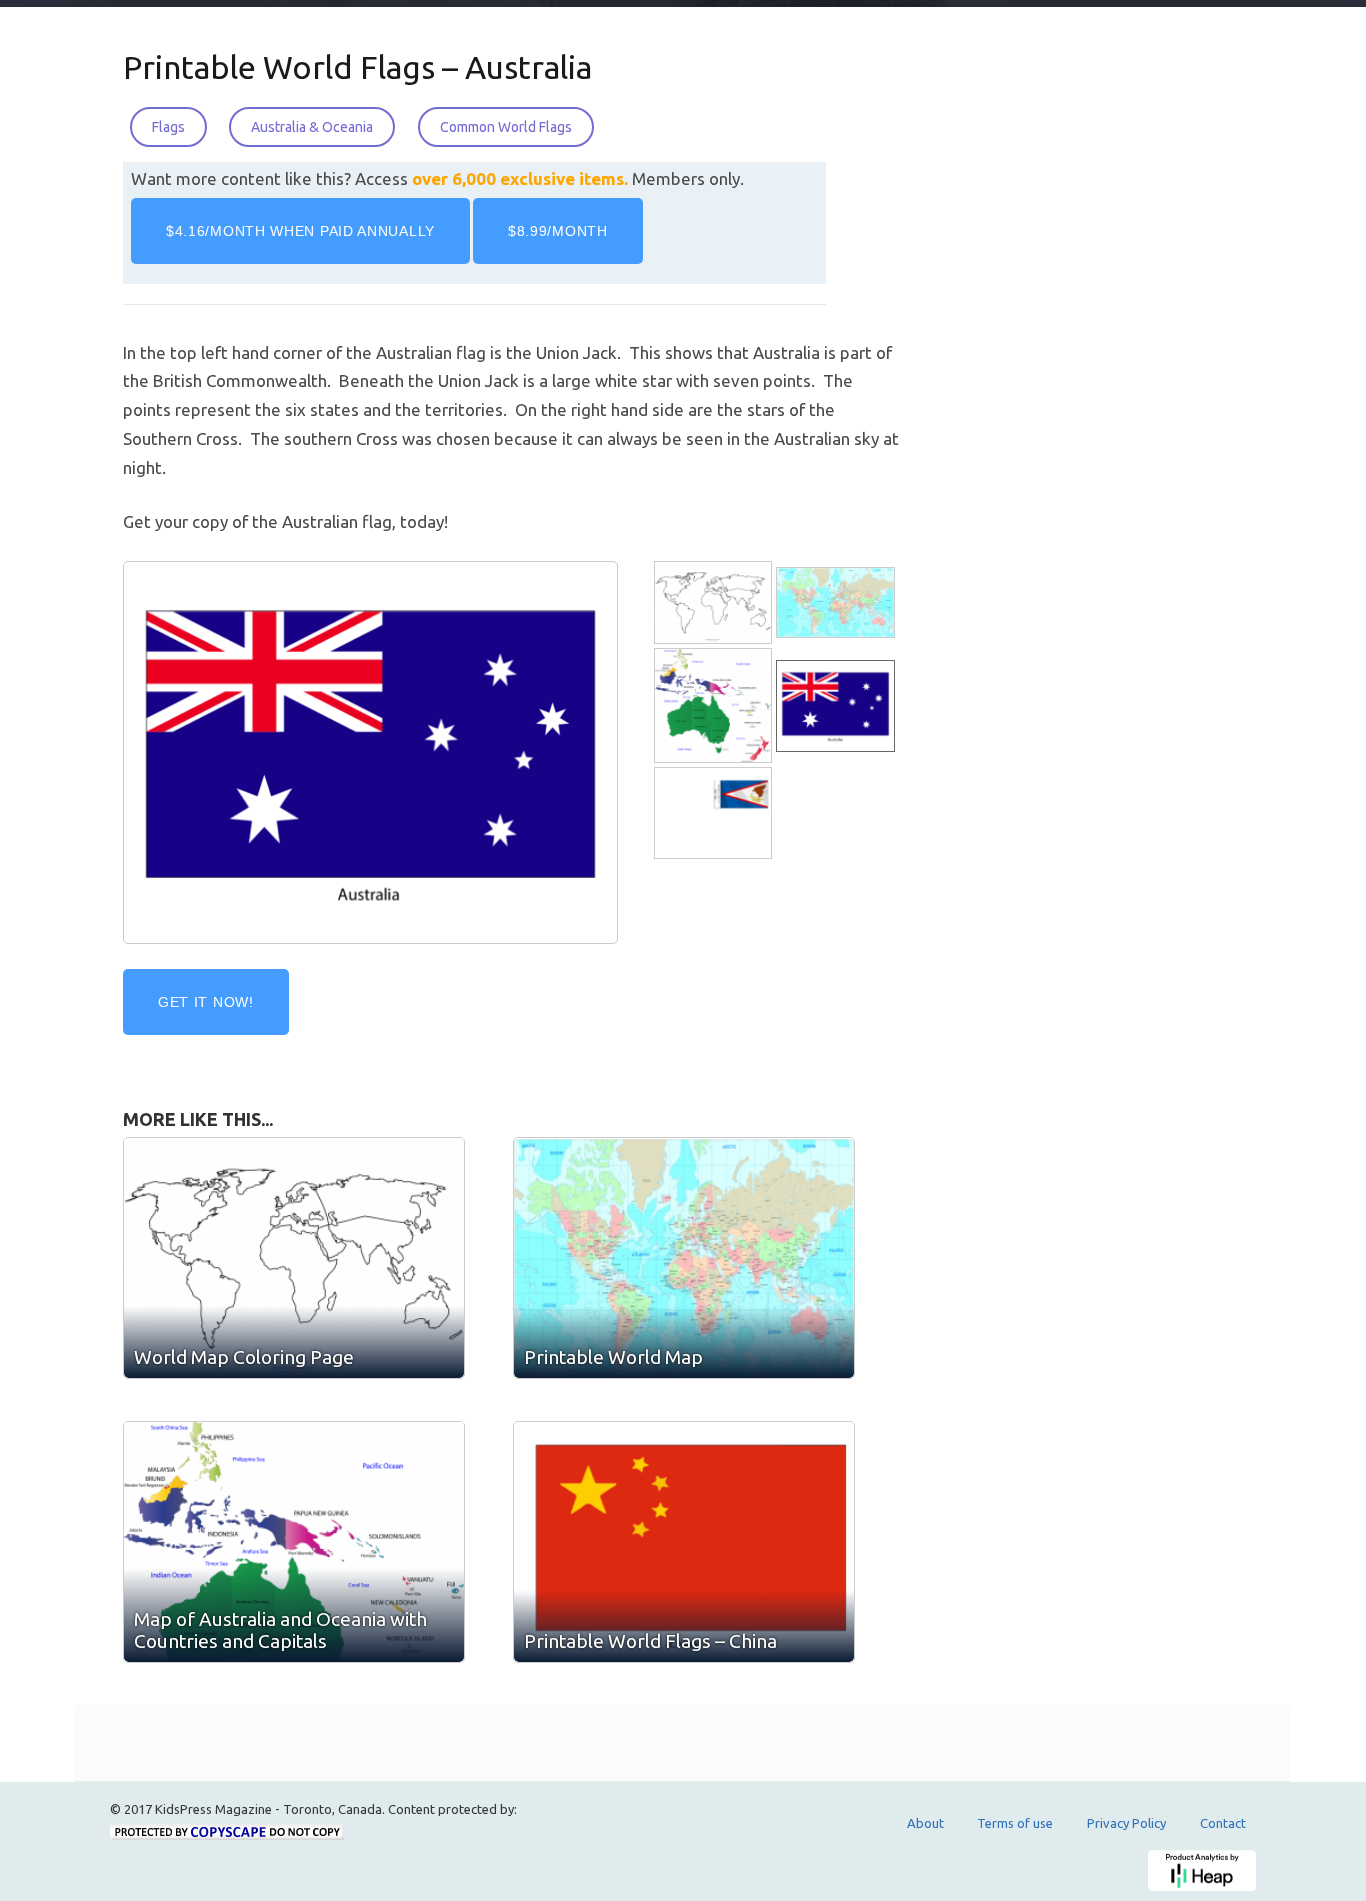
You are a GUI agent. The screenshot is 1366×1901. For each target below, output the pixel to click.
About (925, 1823)
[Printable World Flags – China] (684, 1542)
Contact (1223, 1823)
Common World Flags (506, 127)
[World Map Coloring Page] (715, 603)
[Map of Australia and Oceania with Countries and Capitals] (715, 706)
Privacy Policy (1126, 1823)
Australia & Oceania (312, 127)
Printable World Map (613, 1357)
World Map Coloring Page (244, 1357)
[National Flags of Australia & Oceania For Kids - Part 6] (715, 813)
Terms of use (1015, 1823)
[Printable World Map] (837, 603)
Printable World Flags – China (650, 1641)
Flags (168, 127)
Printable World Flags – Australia (357, 67)
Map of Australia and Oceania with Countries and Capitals (280, 1630)
